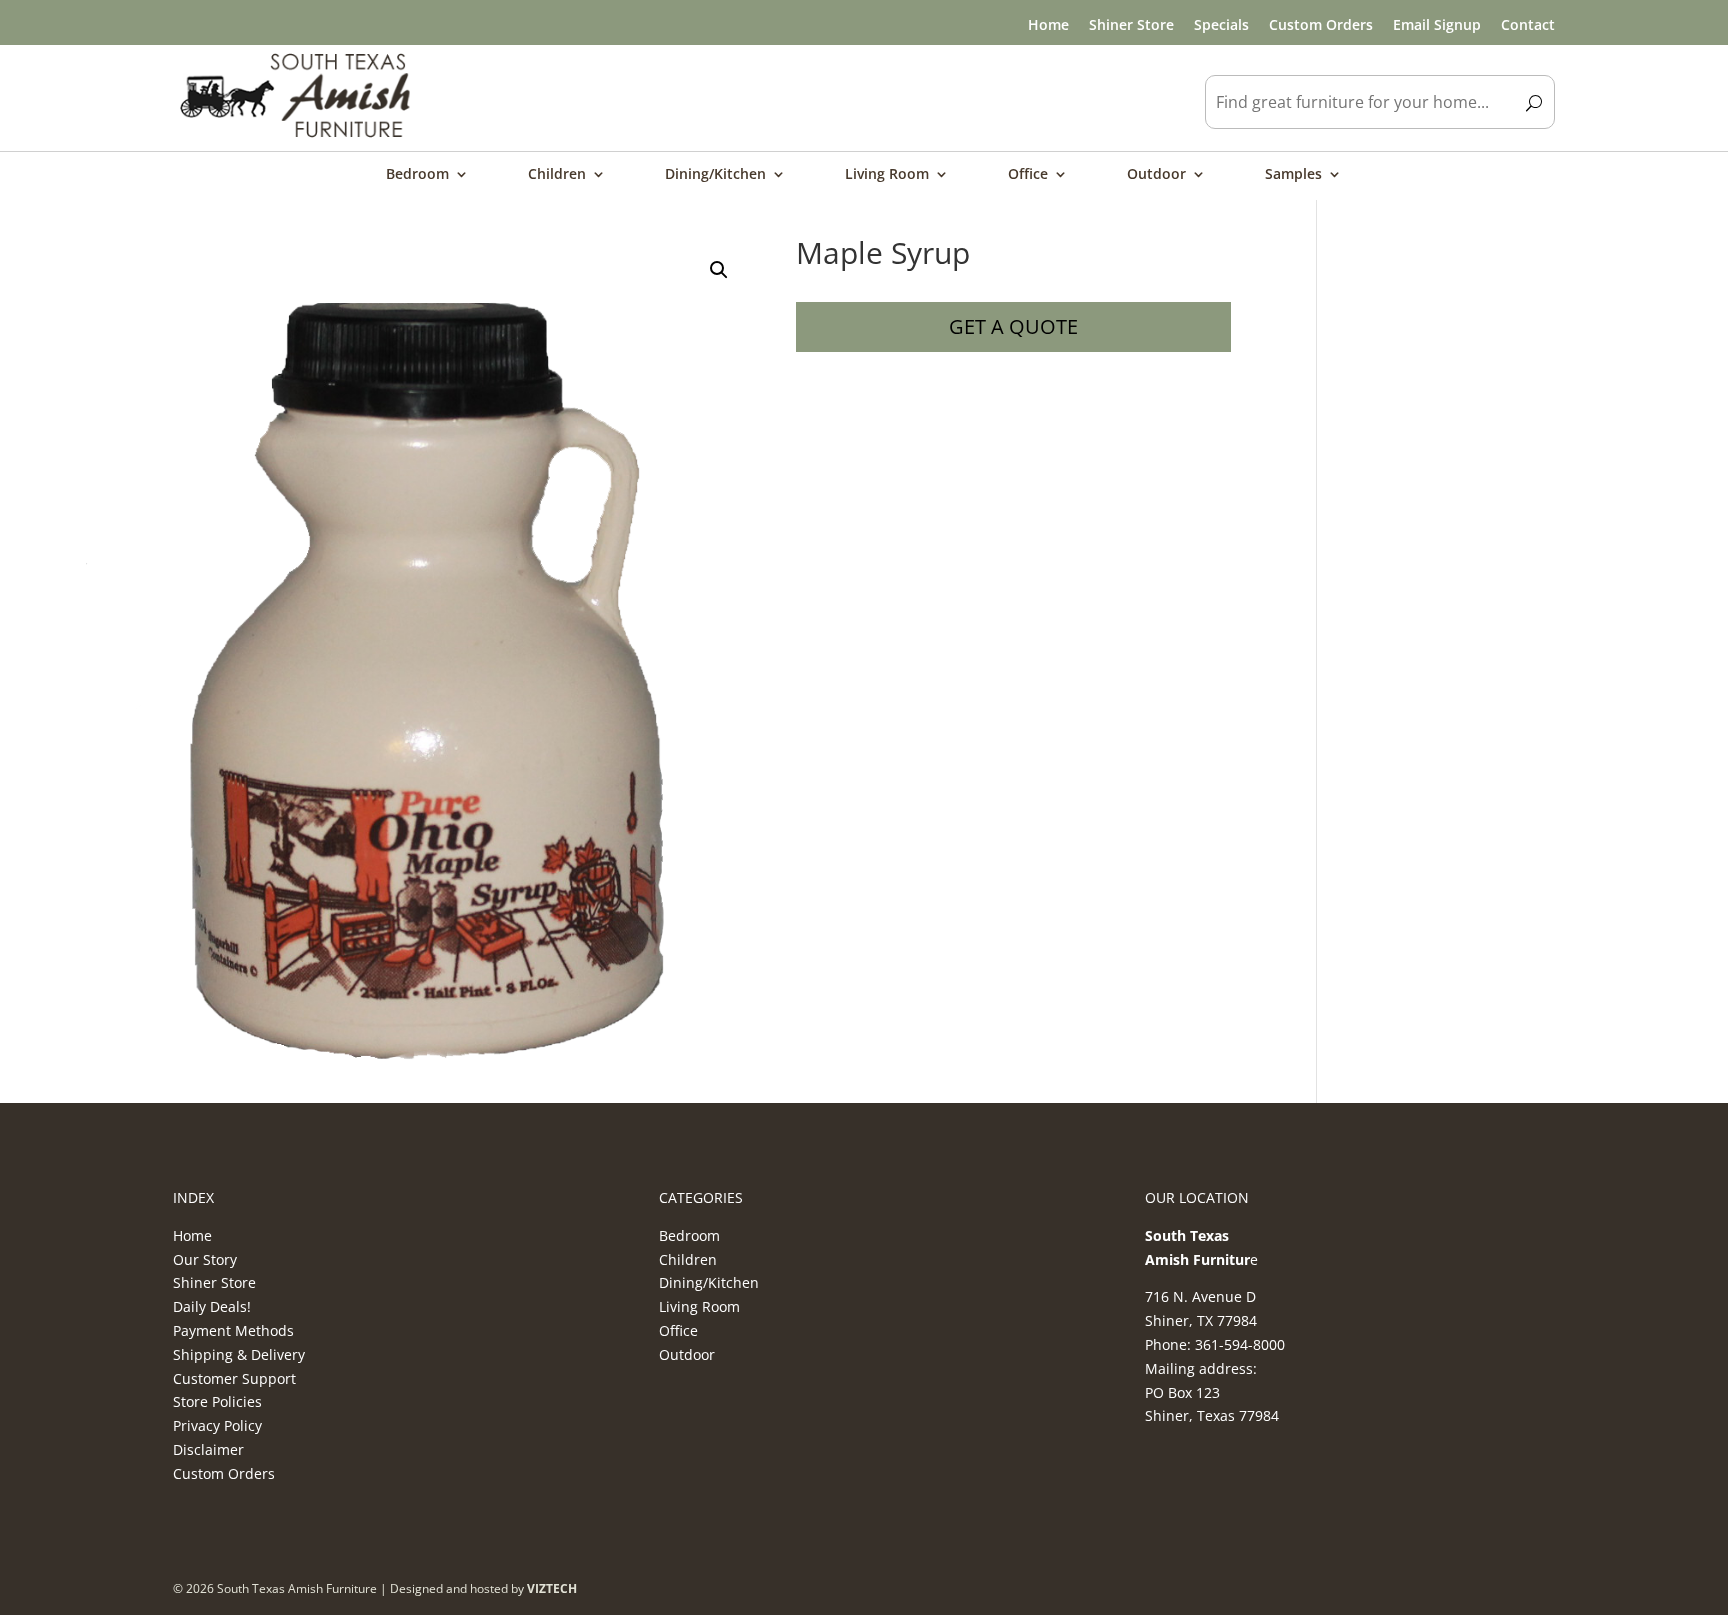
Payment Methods (233, 1330)
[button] (719, 270)
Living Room (887, 175)
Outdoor (1156, 175)
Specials (1221, 24)
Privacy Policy (217, 1425)
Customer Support (234, 1378)
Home (1048, 24)
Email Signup (1437, 24)
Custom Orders (1321, 24)
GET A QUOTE (1013, 326)
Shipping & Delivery (239, 1354)
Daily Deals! (212, 1306)
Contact (1528, 24)
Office (1028, 175)
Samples (1293, 175)
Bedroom (417, 175)
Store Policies (217, 1401)
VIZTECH (552, 1588)
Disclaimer (208, 1449)
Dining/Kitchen (715, 175)
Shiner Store (1131, 24)
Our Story (205, 1259)
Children (557, 175)
